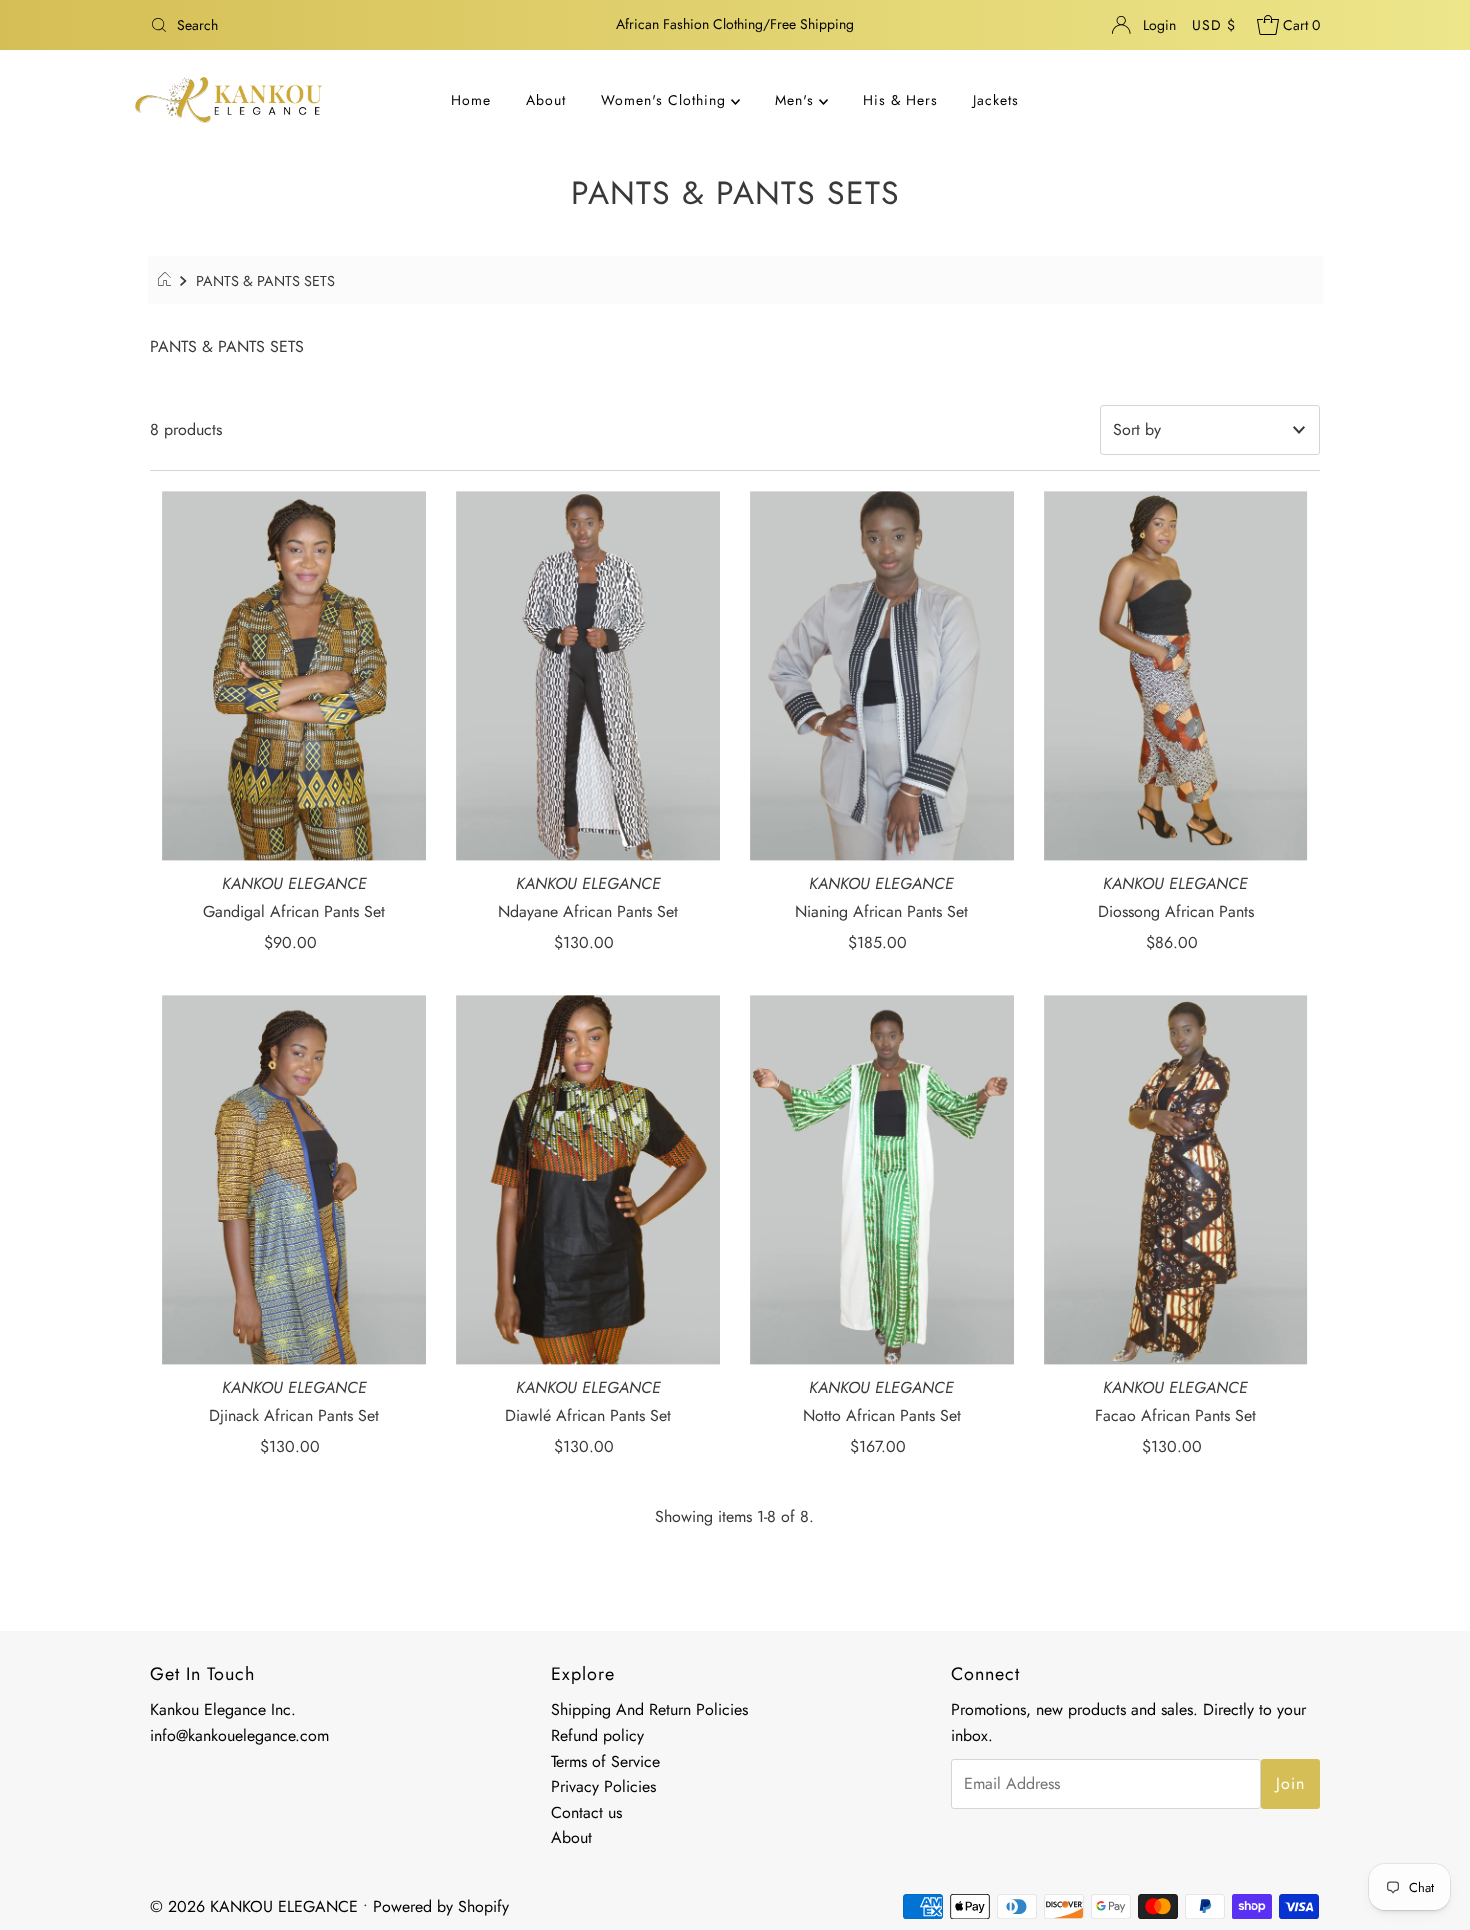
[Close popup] (1011, 830)
